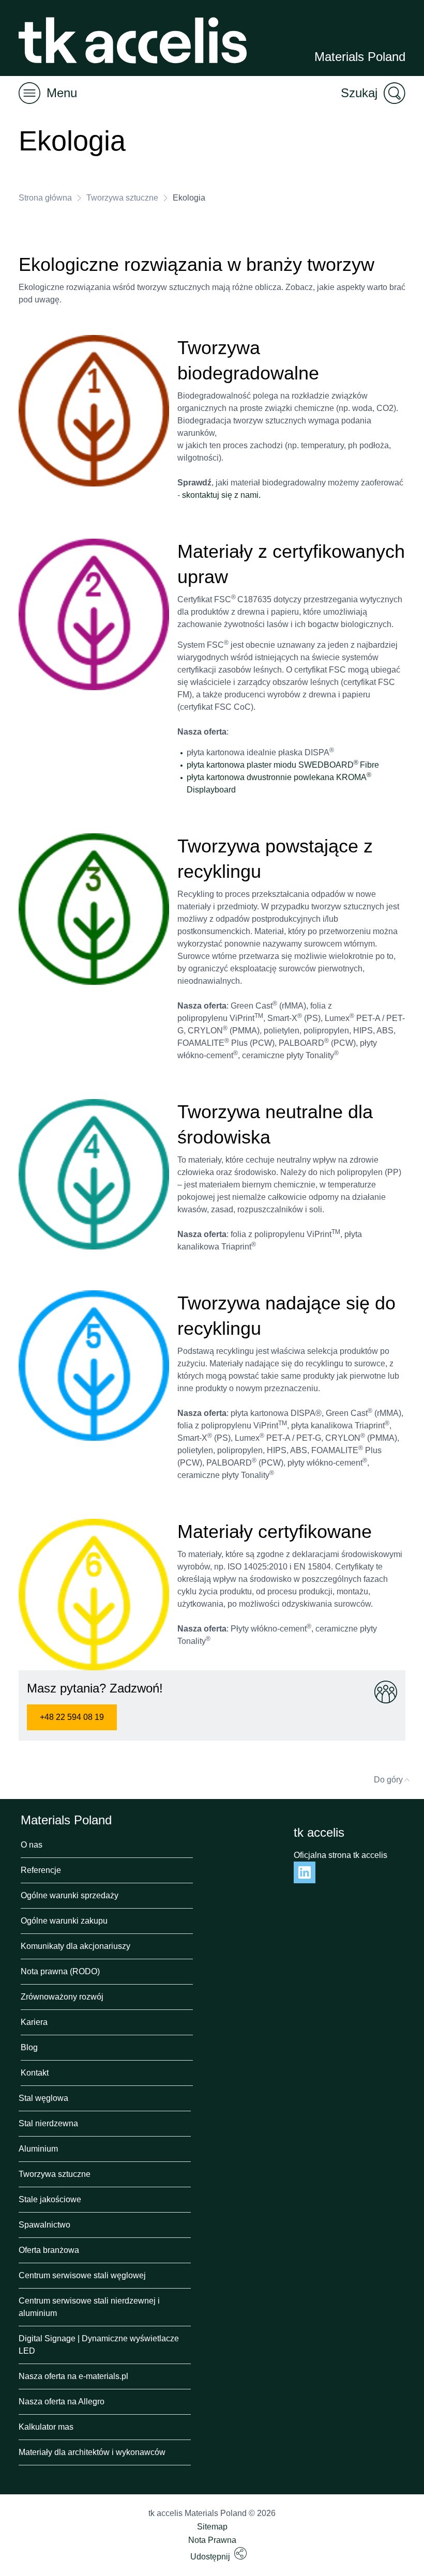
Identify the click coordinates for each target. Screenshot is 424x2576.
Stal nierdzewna (48, 2123)
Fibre (369, 765)
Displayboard (211, 790)
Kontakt (35, 2073)
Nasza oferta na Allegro (62, 2402)
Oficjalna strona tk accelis (340, 1855)
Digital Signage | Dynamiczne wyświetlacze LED (99, 2345)
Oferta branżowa (49, 2250)
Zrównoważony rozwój (62, 1997)
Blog (29, 2047)
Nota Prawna (212, 2540)
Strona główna (45, 198)
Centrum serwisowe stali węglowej (82, 2275)
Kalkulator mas (46, 2427)
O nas (32, 1845)
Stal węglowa (43, 2098)
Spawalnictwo (44, 2225)
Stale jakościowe (50, 2199)
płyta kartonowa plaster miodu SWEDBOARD (270, 765)
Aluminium (38, 2149)
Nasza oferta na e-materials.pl (73, 2376)
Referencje (41, 1870)
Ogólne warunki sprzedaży (70, 1895)
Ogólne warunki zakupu (64, 1921)
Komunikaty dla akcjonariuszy (75, 1946)
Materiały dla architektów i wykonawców (92, 2452)
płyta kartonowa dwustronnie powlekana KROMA (277, 777)
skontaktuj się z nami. (221, 495)
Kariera (34, 2022)
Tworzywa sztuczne (122, 198)
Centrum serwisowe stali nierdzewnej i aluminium (89, 2307)
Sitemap (212, 2527)
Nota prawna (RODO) (60, 1971)
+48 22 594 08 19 (72, 1717)
